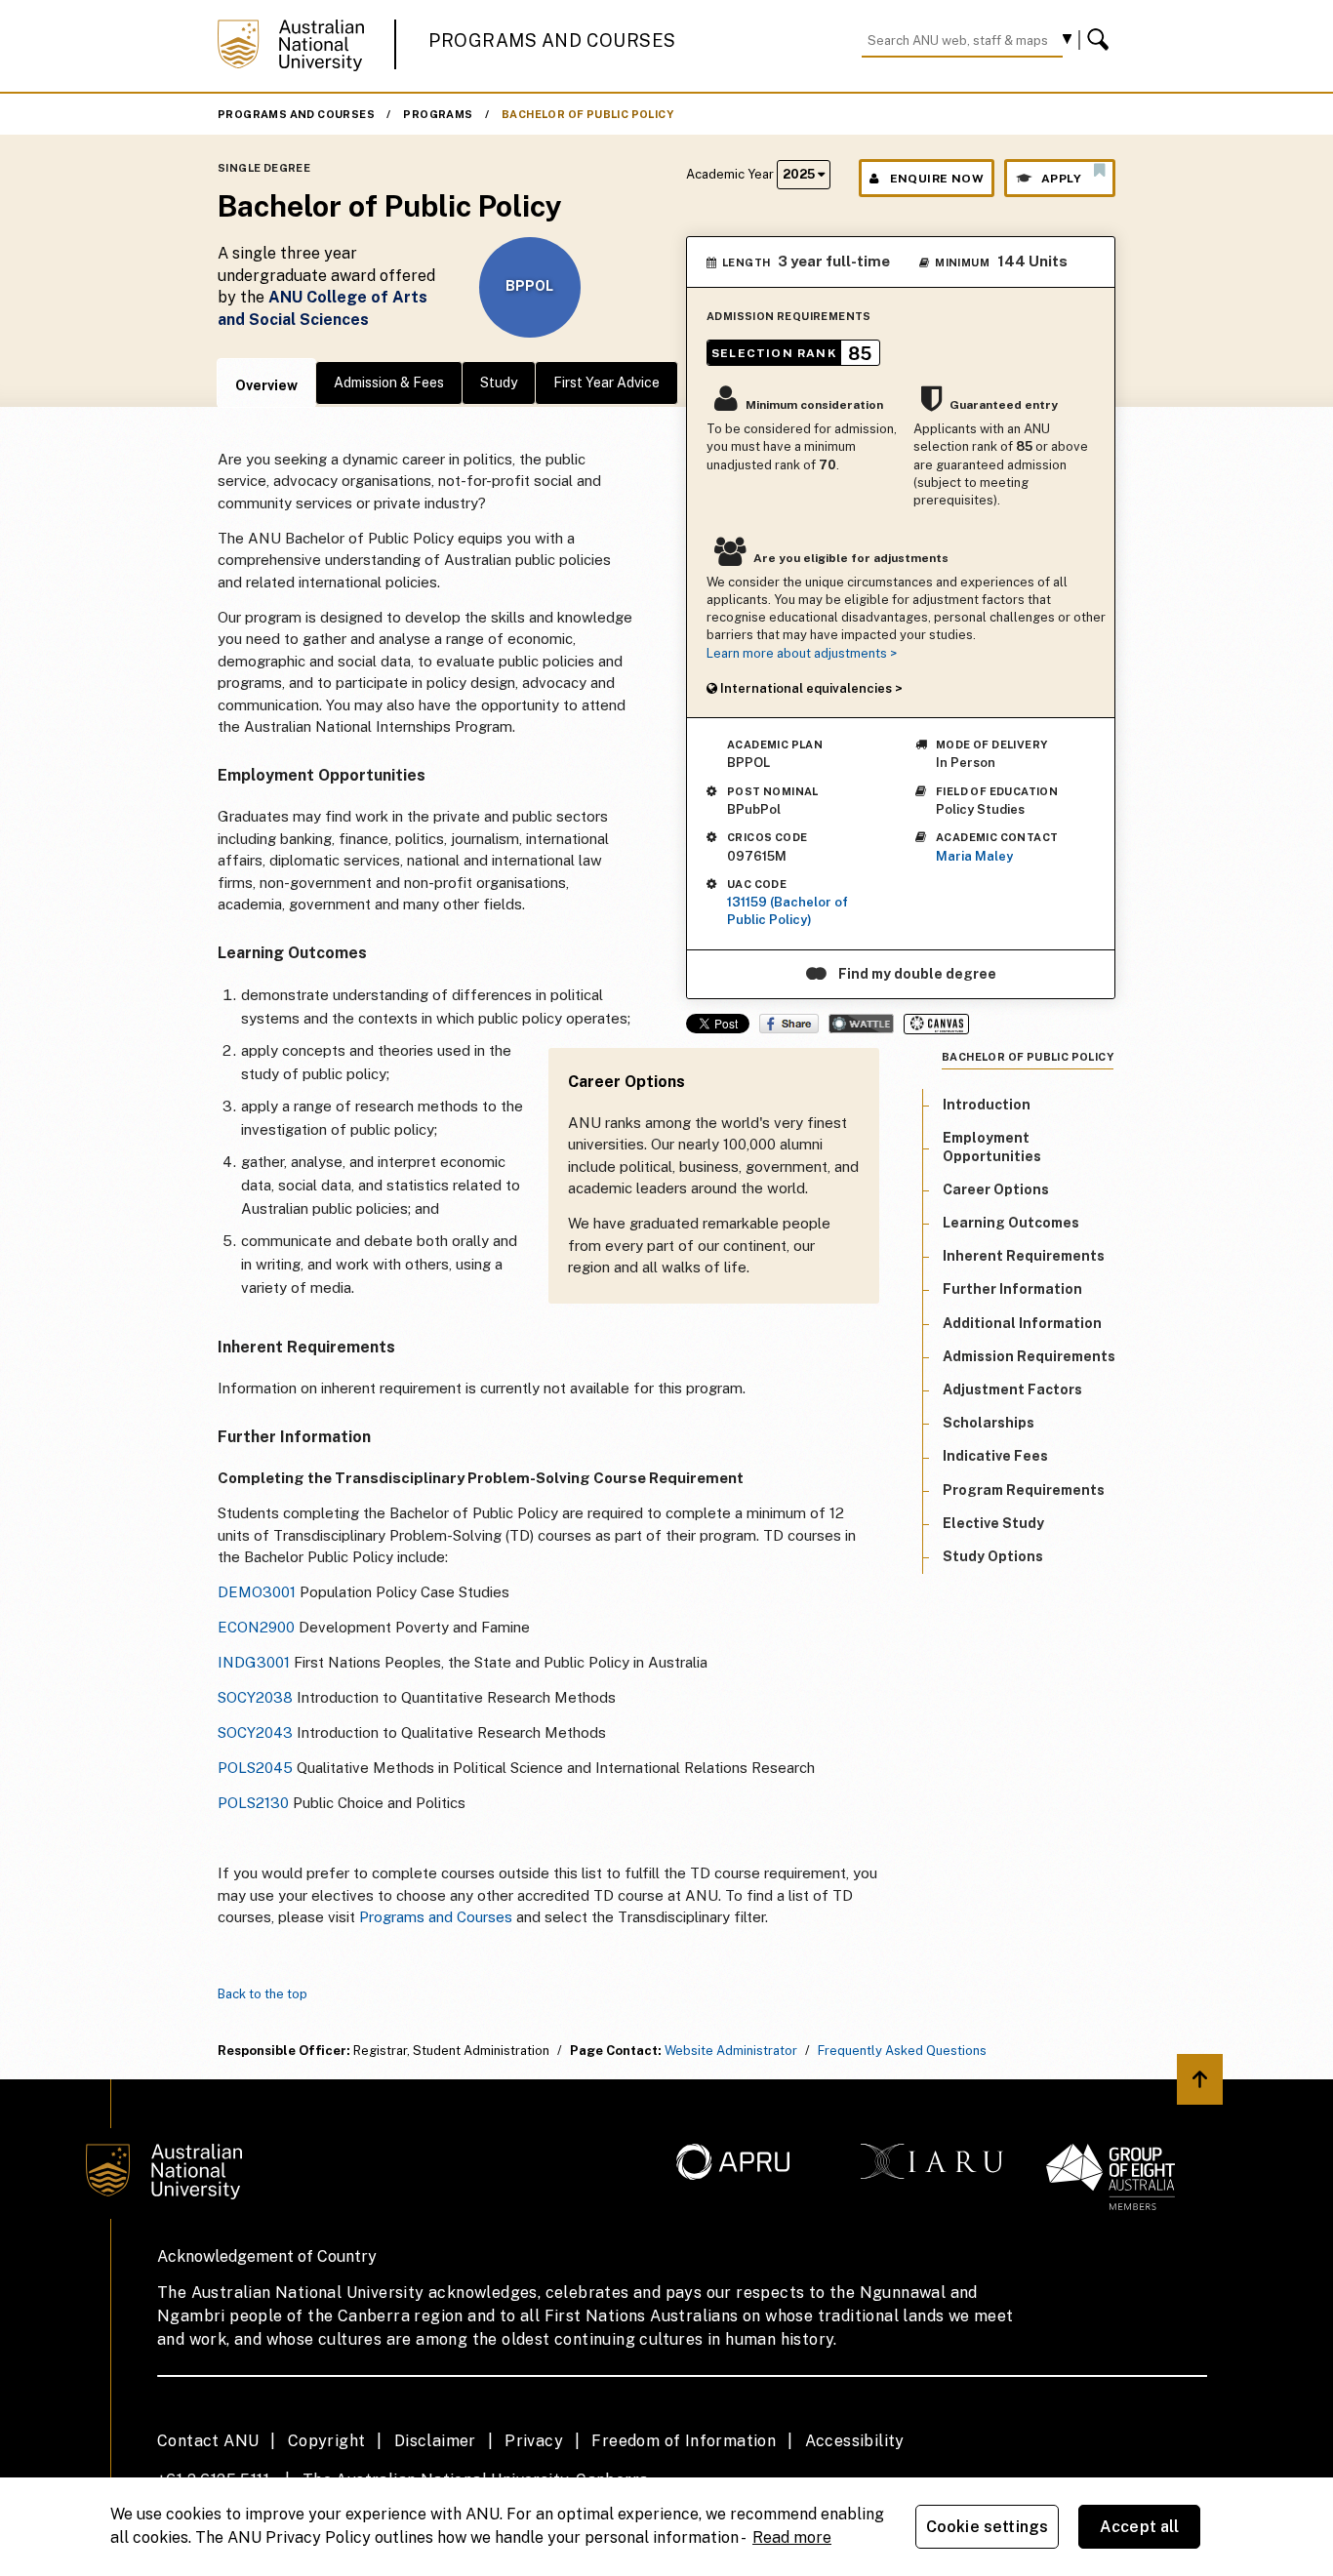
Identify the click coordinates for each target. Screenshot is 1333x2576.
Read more (792, 2537)
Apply (1061, 179)
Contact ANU (208, 2441)
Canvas (936, 1024)
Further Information (1012, 1290)
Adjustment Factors (1012, 1389)
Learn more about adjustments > (802, 653)
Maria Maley (974, 856)
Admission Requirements (1029, 1356)
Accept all (1140, 2527)
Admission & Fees (389, 382)
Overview (266, 385)
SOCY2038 (255, 1697)
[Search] (1101, 40)
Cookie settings (987, 2527)
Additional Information (1022, 1323)
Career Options (996, 1189)
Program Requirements (1024, 1490)
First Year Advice (606, 382)
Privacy (534, 2441)
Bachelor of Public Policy (587, 114)
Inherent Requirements (1024, 1256)
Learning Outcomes (1011, 1223)
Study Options (993, 1556)
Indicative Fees (995, 1457)
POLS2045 (255, 1768)
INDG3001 (254, 1662)
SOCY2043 (255, 1732)
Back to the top (263, 1994)
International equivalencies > (810, 688)
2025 (800, 174)
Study (499, 382)
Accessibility (855, 2441)
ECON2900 (256, 1627)
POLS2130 (253, 1803)
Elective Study (993, 1523)
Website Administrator (731, 2051)
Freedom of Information (684, 2441)
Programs (438, 114)
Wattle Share (861, 1024)
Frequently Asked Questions (902, 2051)
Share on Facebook (789, 1024)
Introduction (987, 1105)
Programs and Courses (552, 40)
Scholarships (989, 1423)
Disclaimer (435, 2441)
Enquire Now (937, 179)
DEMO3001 (257, 1592)
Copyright (327, 2441)
